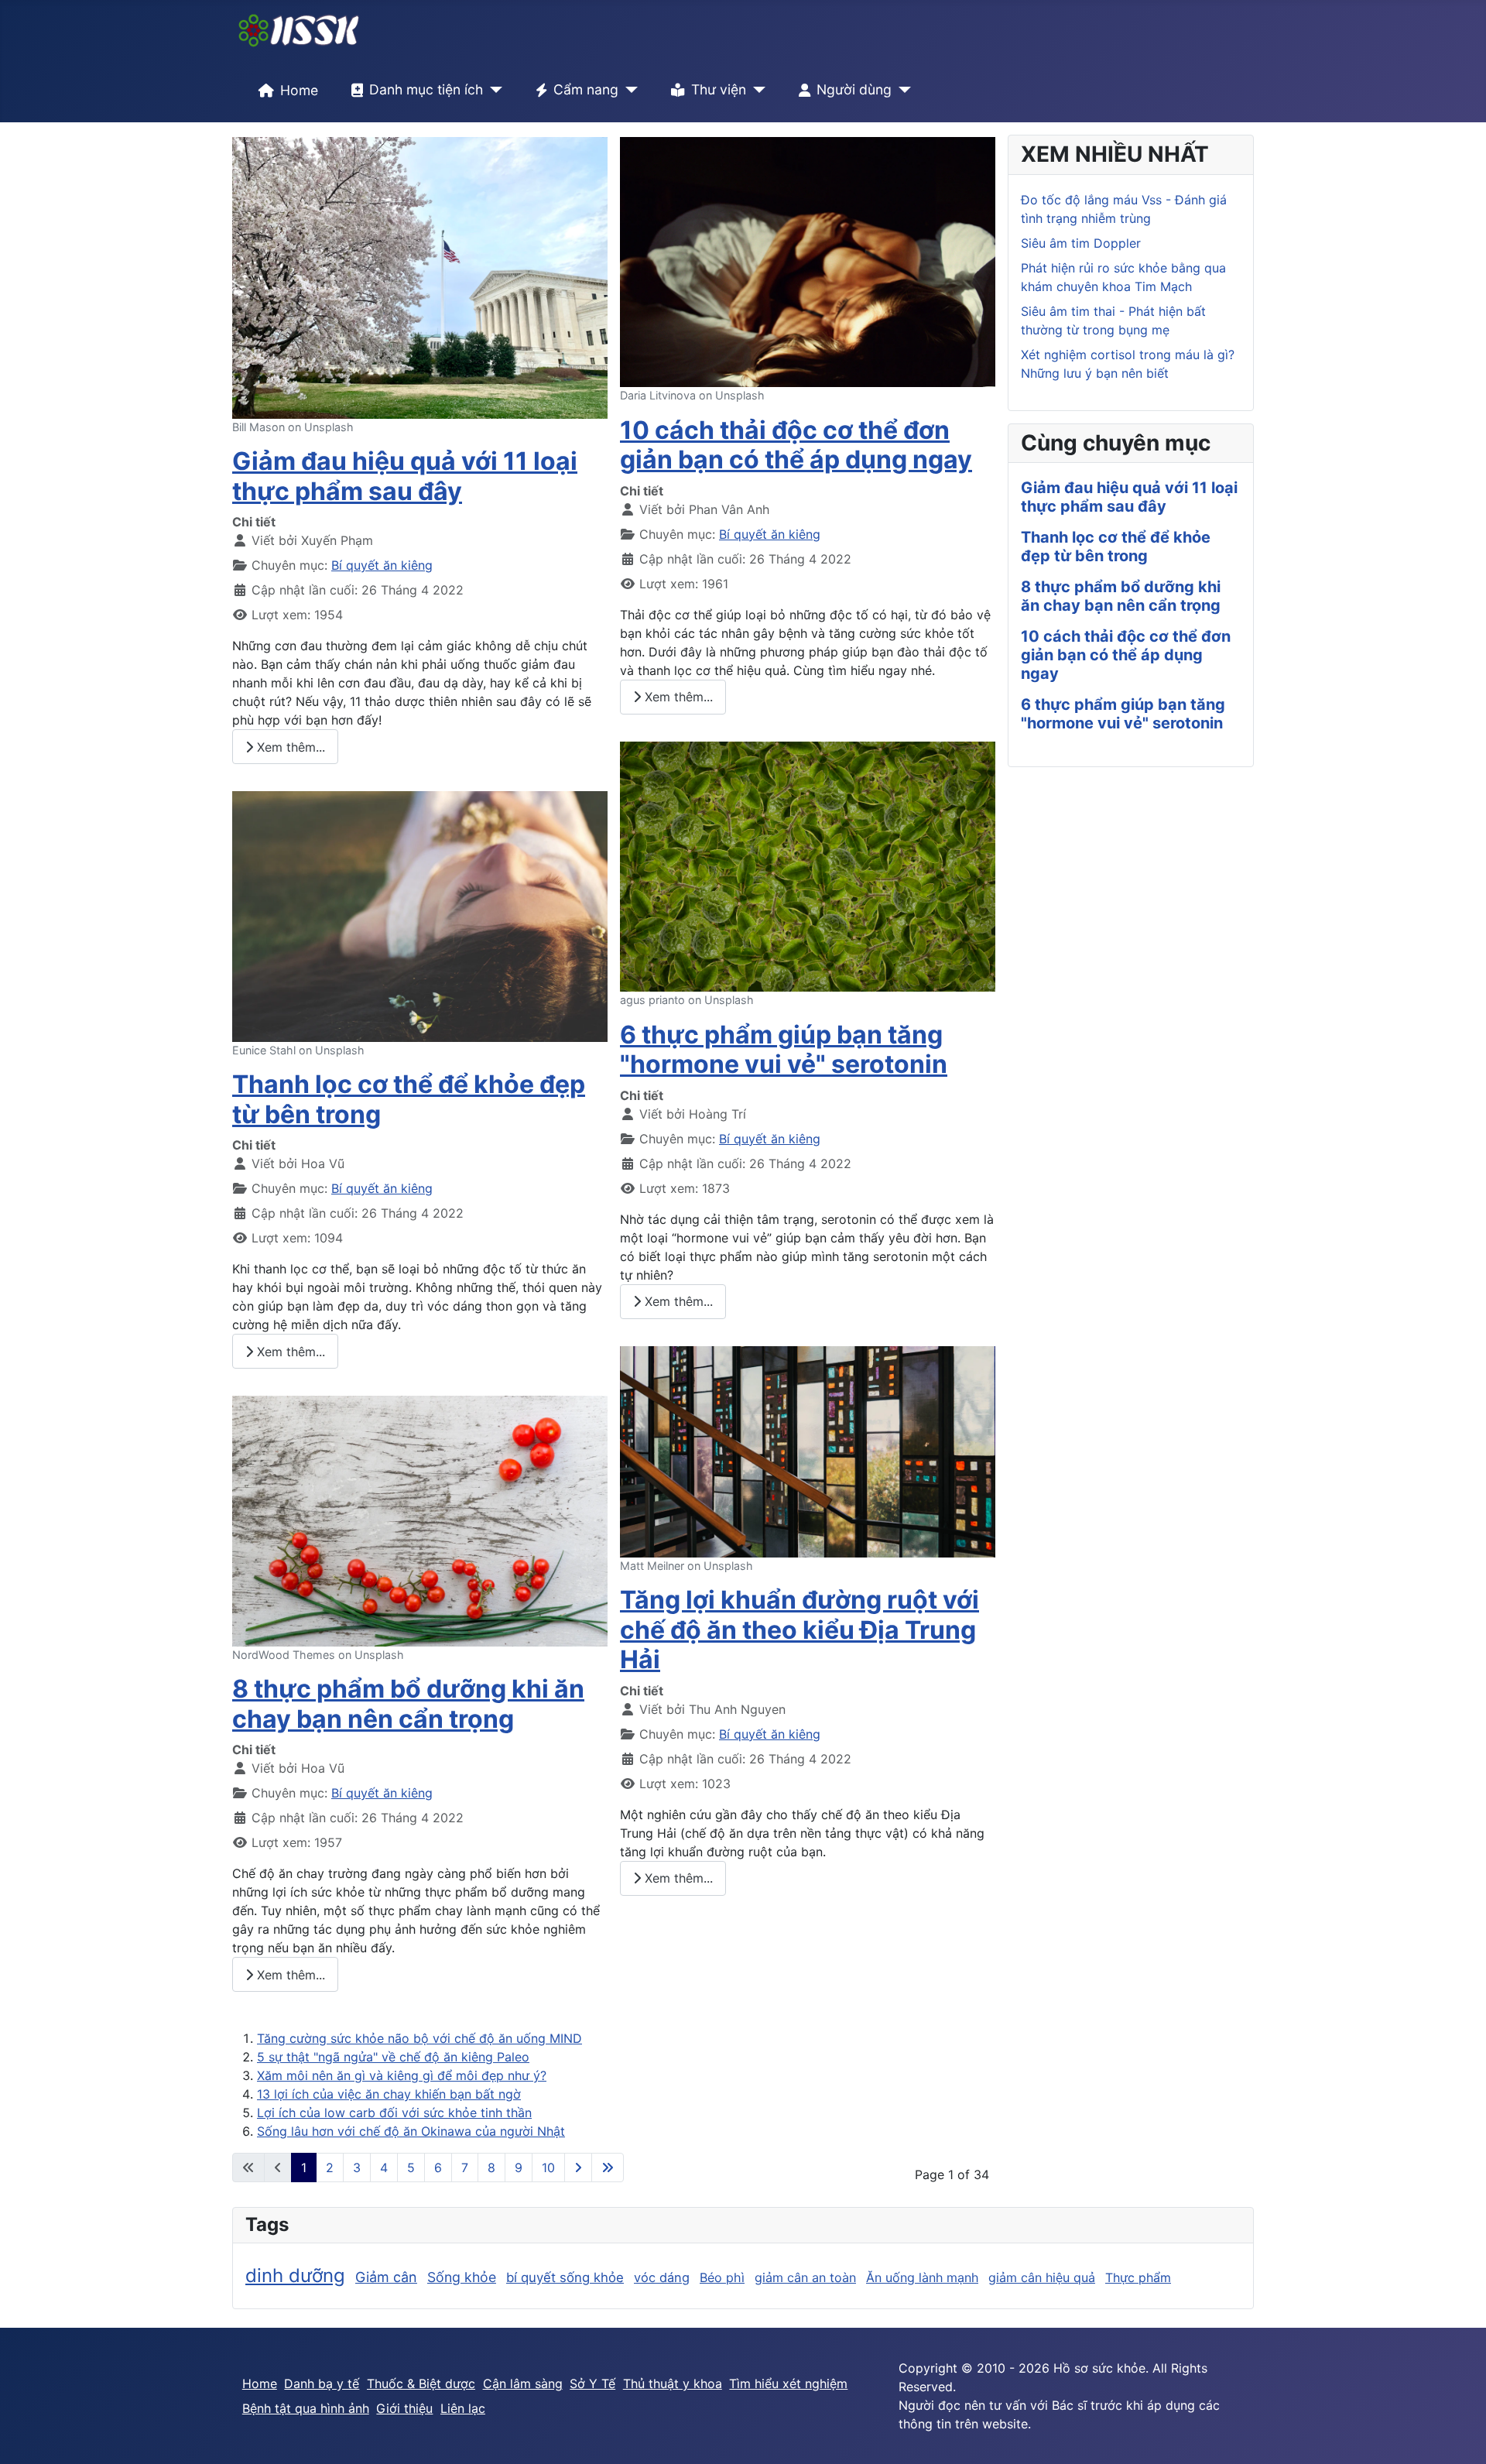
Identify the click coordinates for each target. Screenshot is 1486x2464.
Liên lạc (463, 2408)
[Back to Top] (1459, 2435)
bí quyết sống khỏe (565, 2277)
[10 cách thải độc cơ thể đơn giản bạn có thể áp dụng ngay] (808, 261)
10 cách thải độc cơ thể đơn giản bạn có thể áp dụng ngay (796, 445)
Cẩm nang (586, 89)
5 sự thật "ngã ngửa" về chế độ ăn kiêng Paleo (393, 2057)
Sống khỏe (462, 2277)
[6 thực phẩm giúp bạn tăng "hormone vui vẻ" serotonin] (808, 865)
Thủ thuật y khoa (673, 2383)
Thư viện (719, 89)
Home (299, 90)
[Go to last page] (608, 2168)
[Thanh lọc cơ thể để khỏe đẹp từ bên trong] (420, 915)
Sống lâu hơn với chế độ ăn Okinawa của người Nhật (411, 2131)
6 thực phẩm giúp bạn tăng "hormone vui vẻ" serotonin (784, 1049)
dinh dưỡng (295, 2276)
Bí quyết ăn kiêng (382, 565)
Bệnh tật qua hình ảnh (306, 2408)
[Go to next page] (578, 2168)
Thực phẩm (1138, 2277)
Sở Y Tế (592, 2383)
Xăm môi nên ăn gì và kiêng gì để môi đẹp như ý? (402, 2075)
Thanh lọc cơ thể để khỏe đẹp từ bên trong (409, 1099)
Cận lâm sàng (523, 2383)
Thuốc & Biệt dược (421, 2383)
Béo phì (722, 2277)
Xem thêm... (289, 747)
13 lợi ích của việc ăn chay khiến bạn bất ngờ (389, 2094)
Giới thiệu (404, 2408)
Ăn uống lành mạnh (922, 2277)
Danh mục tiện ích (426, 89)
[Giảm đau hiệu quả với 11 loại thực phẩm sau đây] (420, 276)
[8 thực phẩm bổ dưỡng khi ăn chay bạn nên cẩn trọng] (420, 1520)
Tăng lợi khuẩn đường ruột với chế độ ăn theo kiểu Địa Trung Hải (799, 1630)
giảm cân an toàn (805, 2277)
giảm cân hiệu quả (1042, 2277)
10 (548, 2168)
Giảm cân (386, 2277)
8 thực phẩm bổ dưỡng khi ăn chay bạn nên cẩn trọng (408, 1703)
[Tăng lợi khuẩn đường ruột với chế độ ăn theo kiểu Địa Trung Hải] (808, 1451)
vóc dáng (662, 2277)
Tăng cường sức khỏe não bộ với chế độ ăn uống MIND (419, 2038)
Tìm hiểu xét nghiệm (788, 2383)
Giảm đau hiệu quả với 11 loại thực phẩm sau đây (405, 476)
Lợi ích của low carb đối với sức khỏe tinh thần (394, 2113)
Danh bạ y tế (322, 2383)
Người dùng (854, 89)
